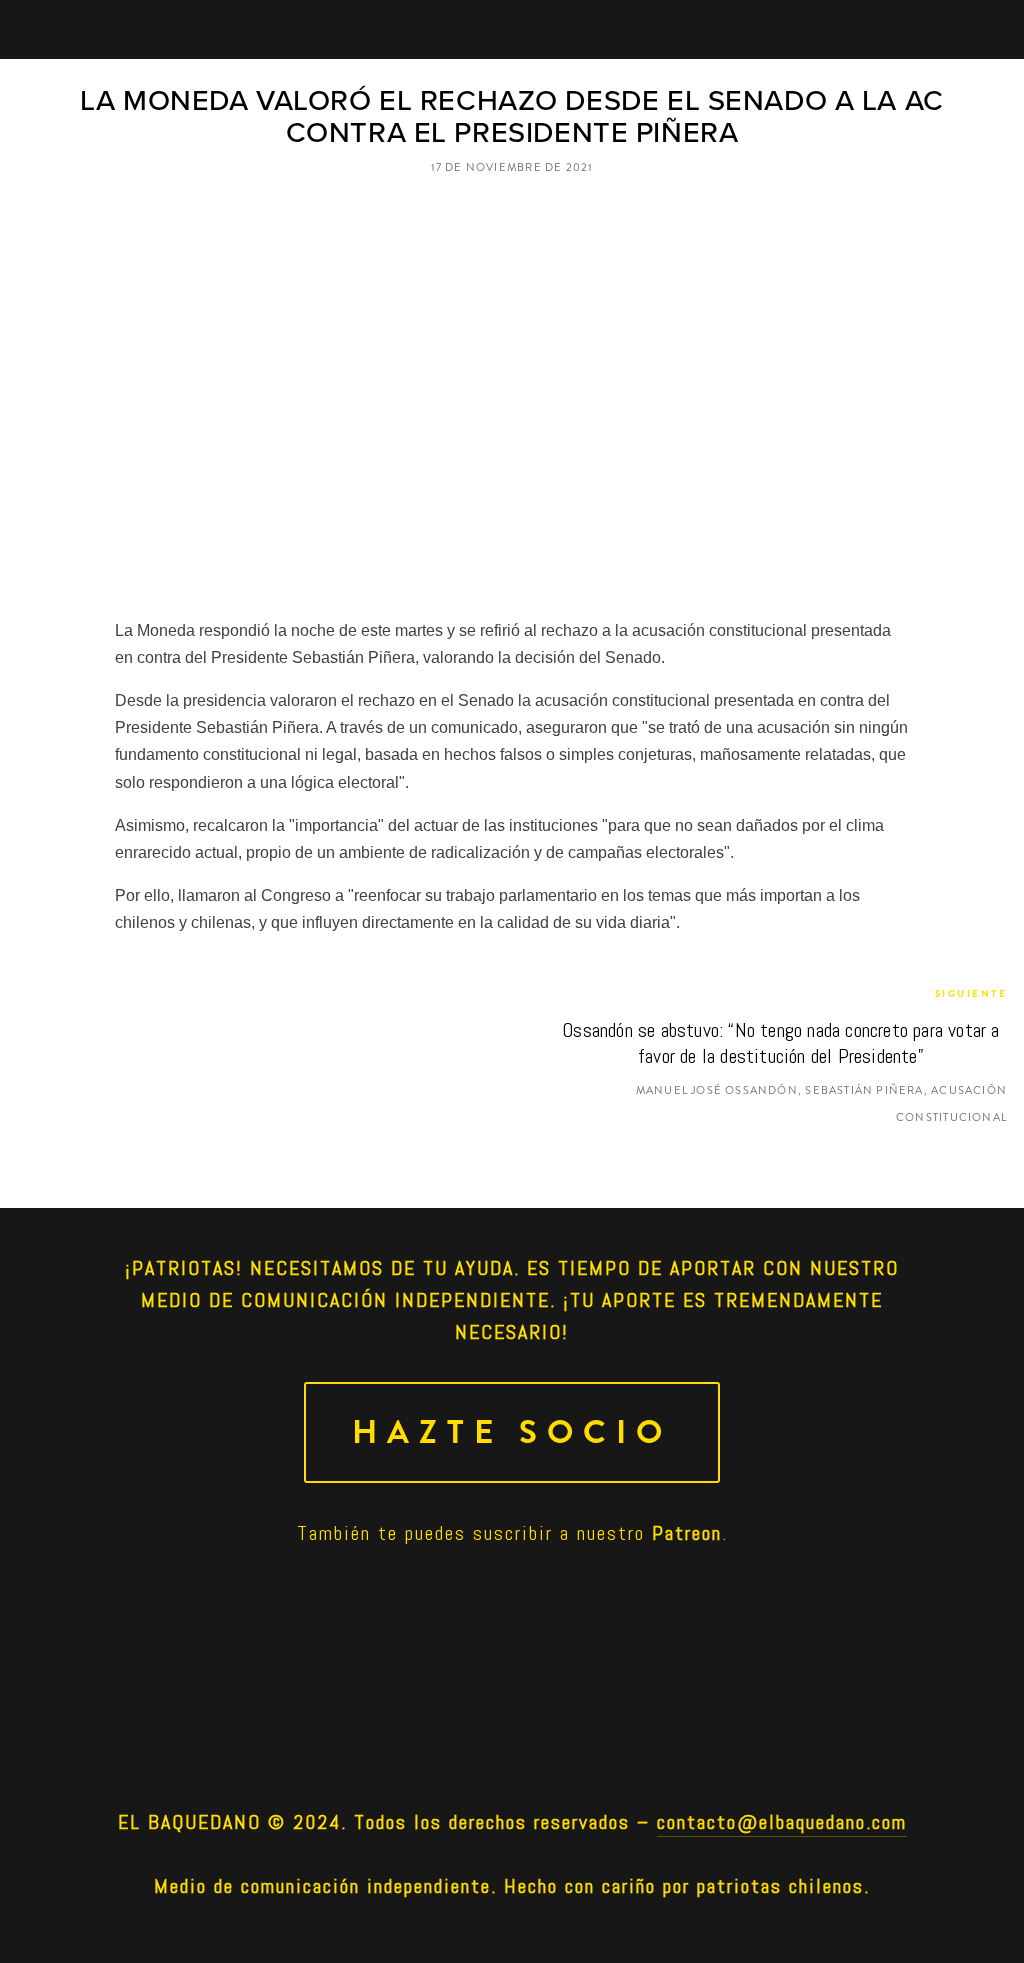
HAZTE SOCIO (512, 1432)
